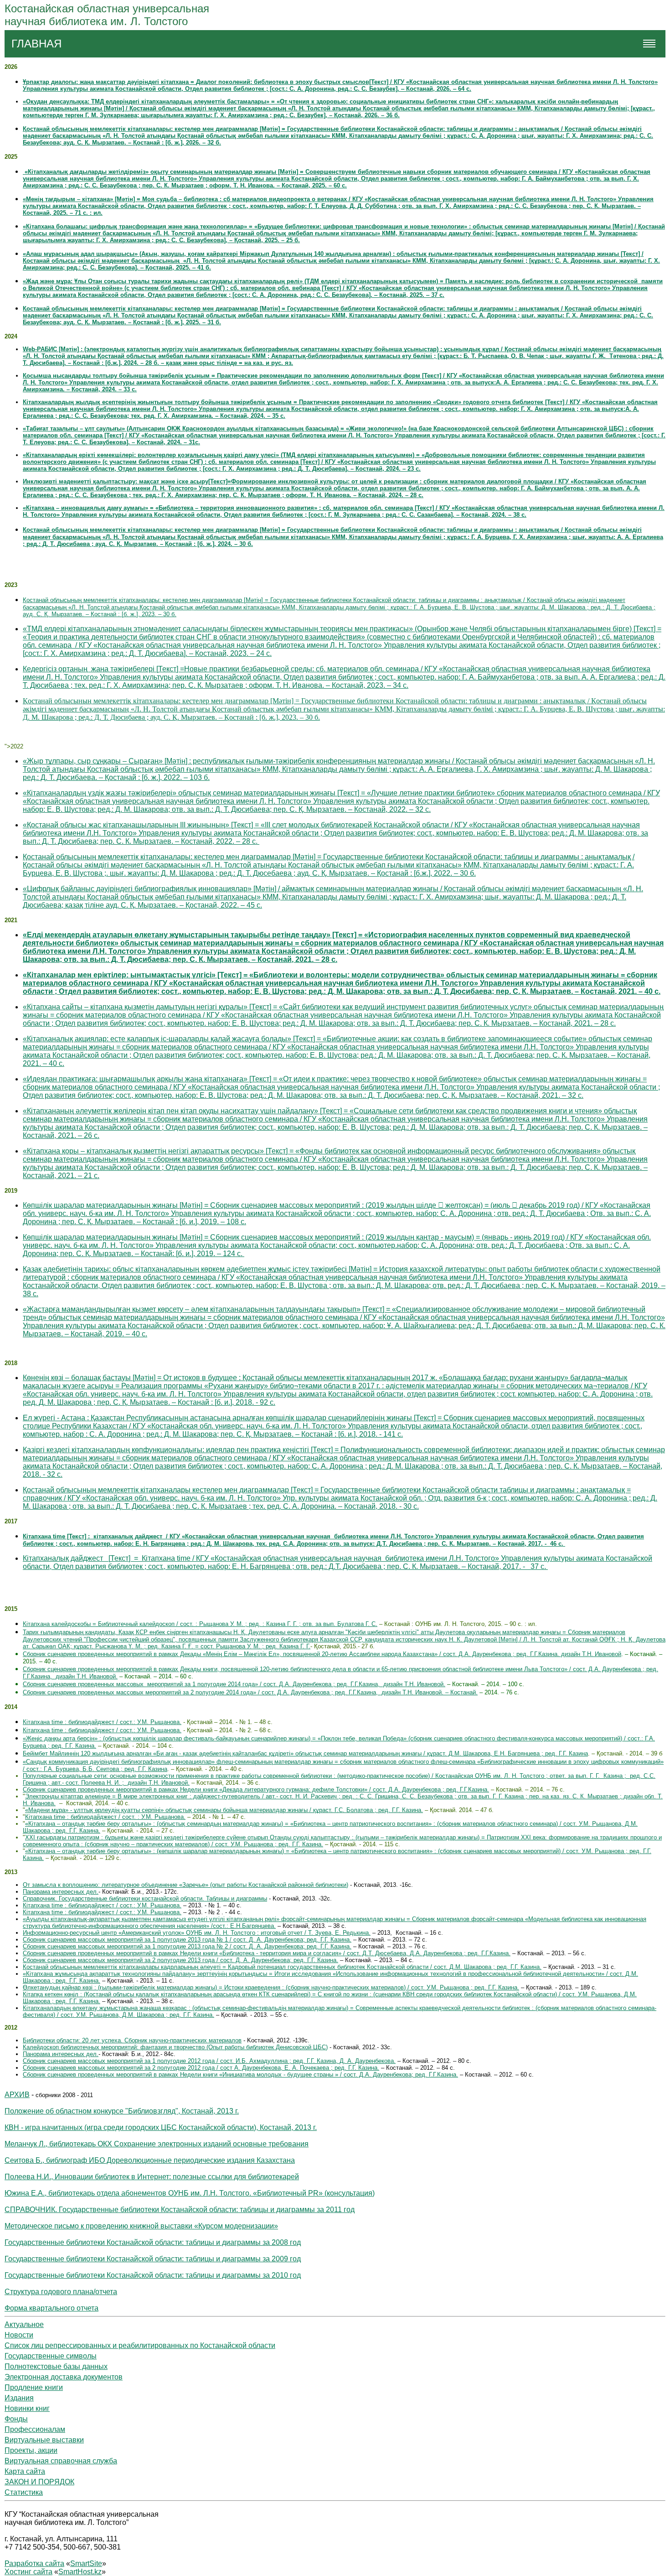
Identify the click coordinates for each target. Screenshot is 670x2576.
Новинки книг (27, 2408)
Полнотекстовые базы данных (56, 2366)
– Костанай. (461, 1692)
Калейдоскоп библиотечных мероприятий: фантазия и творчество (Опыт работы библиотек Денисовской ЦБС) (175, 2047)
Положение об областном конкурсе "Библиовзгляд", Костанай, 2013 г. (122, 2111)
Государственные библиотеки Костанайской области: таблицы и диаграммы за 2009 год (153, 2259)
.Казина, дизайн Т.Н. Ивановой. (73, 1676)
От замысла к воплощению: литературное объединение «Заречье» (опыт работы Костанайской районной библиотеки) (186, 1885)
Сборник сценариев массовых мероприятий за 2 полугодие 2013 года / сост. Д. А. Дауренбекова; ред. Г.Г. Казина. (180, 1960)
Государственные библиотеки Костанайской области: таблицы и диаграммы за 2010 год (153, 2275)
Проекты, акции (31, 2450)
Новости (19, 2335)
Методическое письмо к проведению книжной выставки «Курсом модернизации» (141, 2226)
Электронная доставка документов (64, 2377)
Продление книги (34, 2387)
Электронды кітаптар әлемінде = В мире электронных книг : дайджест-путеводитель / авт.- (152, 1796)
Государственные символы (51, 2356)
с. (543, 1566)
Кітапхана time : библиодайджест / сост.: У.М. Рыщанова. (102, 1722)
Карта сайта (25, 2471)
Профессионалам (35, 2429)
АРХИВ (17, 2095)
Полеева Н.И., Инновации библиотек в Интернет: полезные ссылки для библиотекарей (152, 2177)
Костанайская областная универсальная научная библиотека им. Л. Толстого (107, 15)
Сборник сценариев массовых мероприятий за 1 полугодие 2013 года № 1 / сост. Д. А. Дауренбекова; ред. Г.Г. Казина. (187, 1940)
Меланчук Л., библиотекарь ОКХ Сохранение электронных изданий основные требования (157, 2144)
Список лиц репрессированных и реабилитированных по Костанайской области (140, 2345)
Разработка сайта (34, 2563)
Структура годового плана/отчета (61, 2292)
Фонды (16, 2419)
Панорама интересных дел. (61, 1892)
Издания (19, 2398)
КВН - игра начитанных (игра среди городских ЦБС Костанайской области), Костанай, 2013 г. (161, 2127)
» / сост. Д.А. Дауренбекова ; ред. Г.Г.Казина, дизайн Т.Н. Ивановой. (350, 1684)
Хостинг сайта (28, 2572)
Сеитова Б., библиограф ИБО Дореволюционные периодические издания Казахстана (150, 2160)
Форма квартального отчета (52, 2308)
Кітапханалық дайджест (338, 1562)
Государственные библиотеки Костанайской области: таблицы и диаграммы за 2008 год (153, 2242)
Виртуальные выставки (44, 2440)
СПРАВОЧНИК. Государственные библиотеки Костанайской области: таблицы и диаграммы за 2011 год (180, 2210)
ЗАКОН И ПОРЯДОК (39, 2482)
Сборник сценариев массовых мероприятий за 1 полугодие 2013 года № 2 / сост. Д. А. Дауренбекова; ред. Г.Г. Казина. (187, 1946)
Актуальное (24, 2324)
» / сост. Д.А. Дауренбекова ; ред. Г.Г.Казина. (427, 1789)
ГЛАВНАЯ (36, 44)
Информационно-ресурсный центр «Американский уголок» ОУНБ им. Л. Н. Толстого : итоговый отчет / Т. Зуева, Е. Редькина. (197, 1933)
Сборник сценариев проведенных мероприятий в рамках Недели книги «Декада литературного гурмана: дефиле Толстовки (193, 1789)
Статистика (24, 2492)
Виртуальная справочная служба (61, 2461)
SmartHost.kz (80, 2572)
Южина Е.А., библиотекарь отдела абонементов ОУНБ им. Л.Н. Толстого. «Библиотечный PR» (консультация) (190, 2193)
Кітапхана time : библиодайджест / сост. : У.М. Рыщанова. (105, 1817)
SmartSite (86, 2563)
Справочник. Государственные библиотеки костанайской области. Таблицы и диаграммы (145, 1898)
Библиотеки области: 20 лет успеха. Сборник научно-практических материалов (132, 2040)
